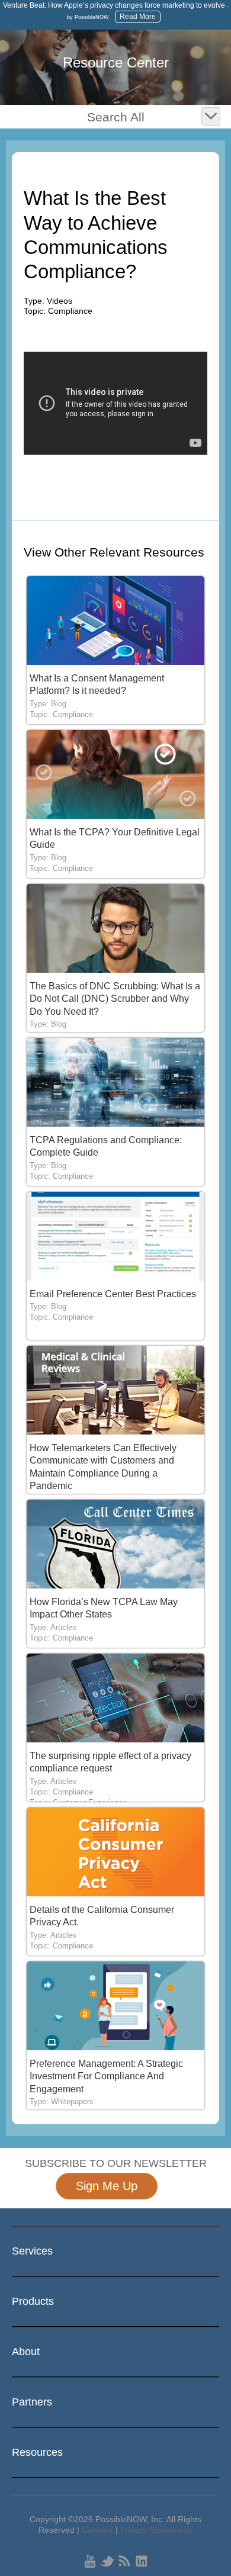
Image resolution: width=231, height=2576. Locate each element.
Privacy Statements (156, 2530)
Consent (97, 2530)
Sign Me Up (107, 2186)
